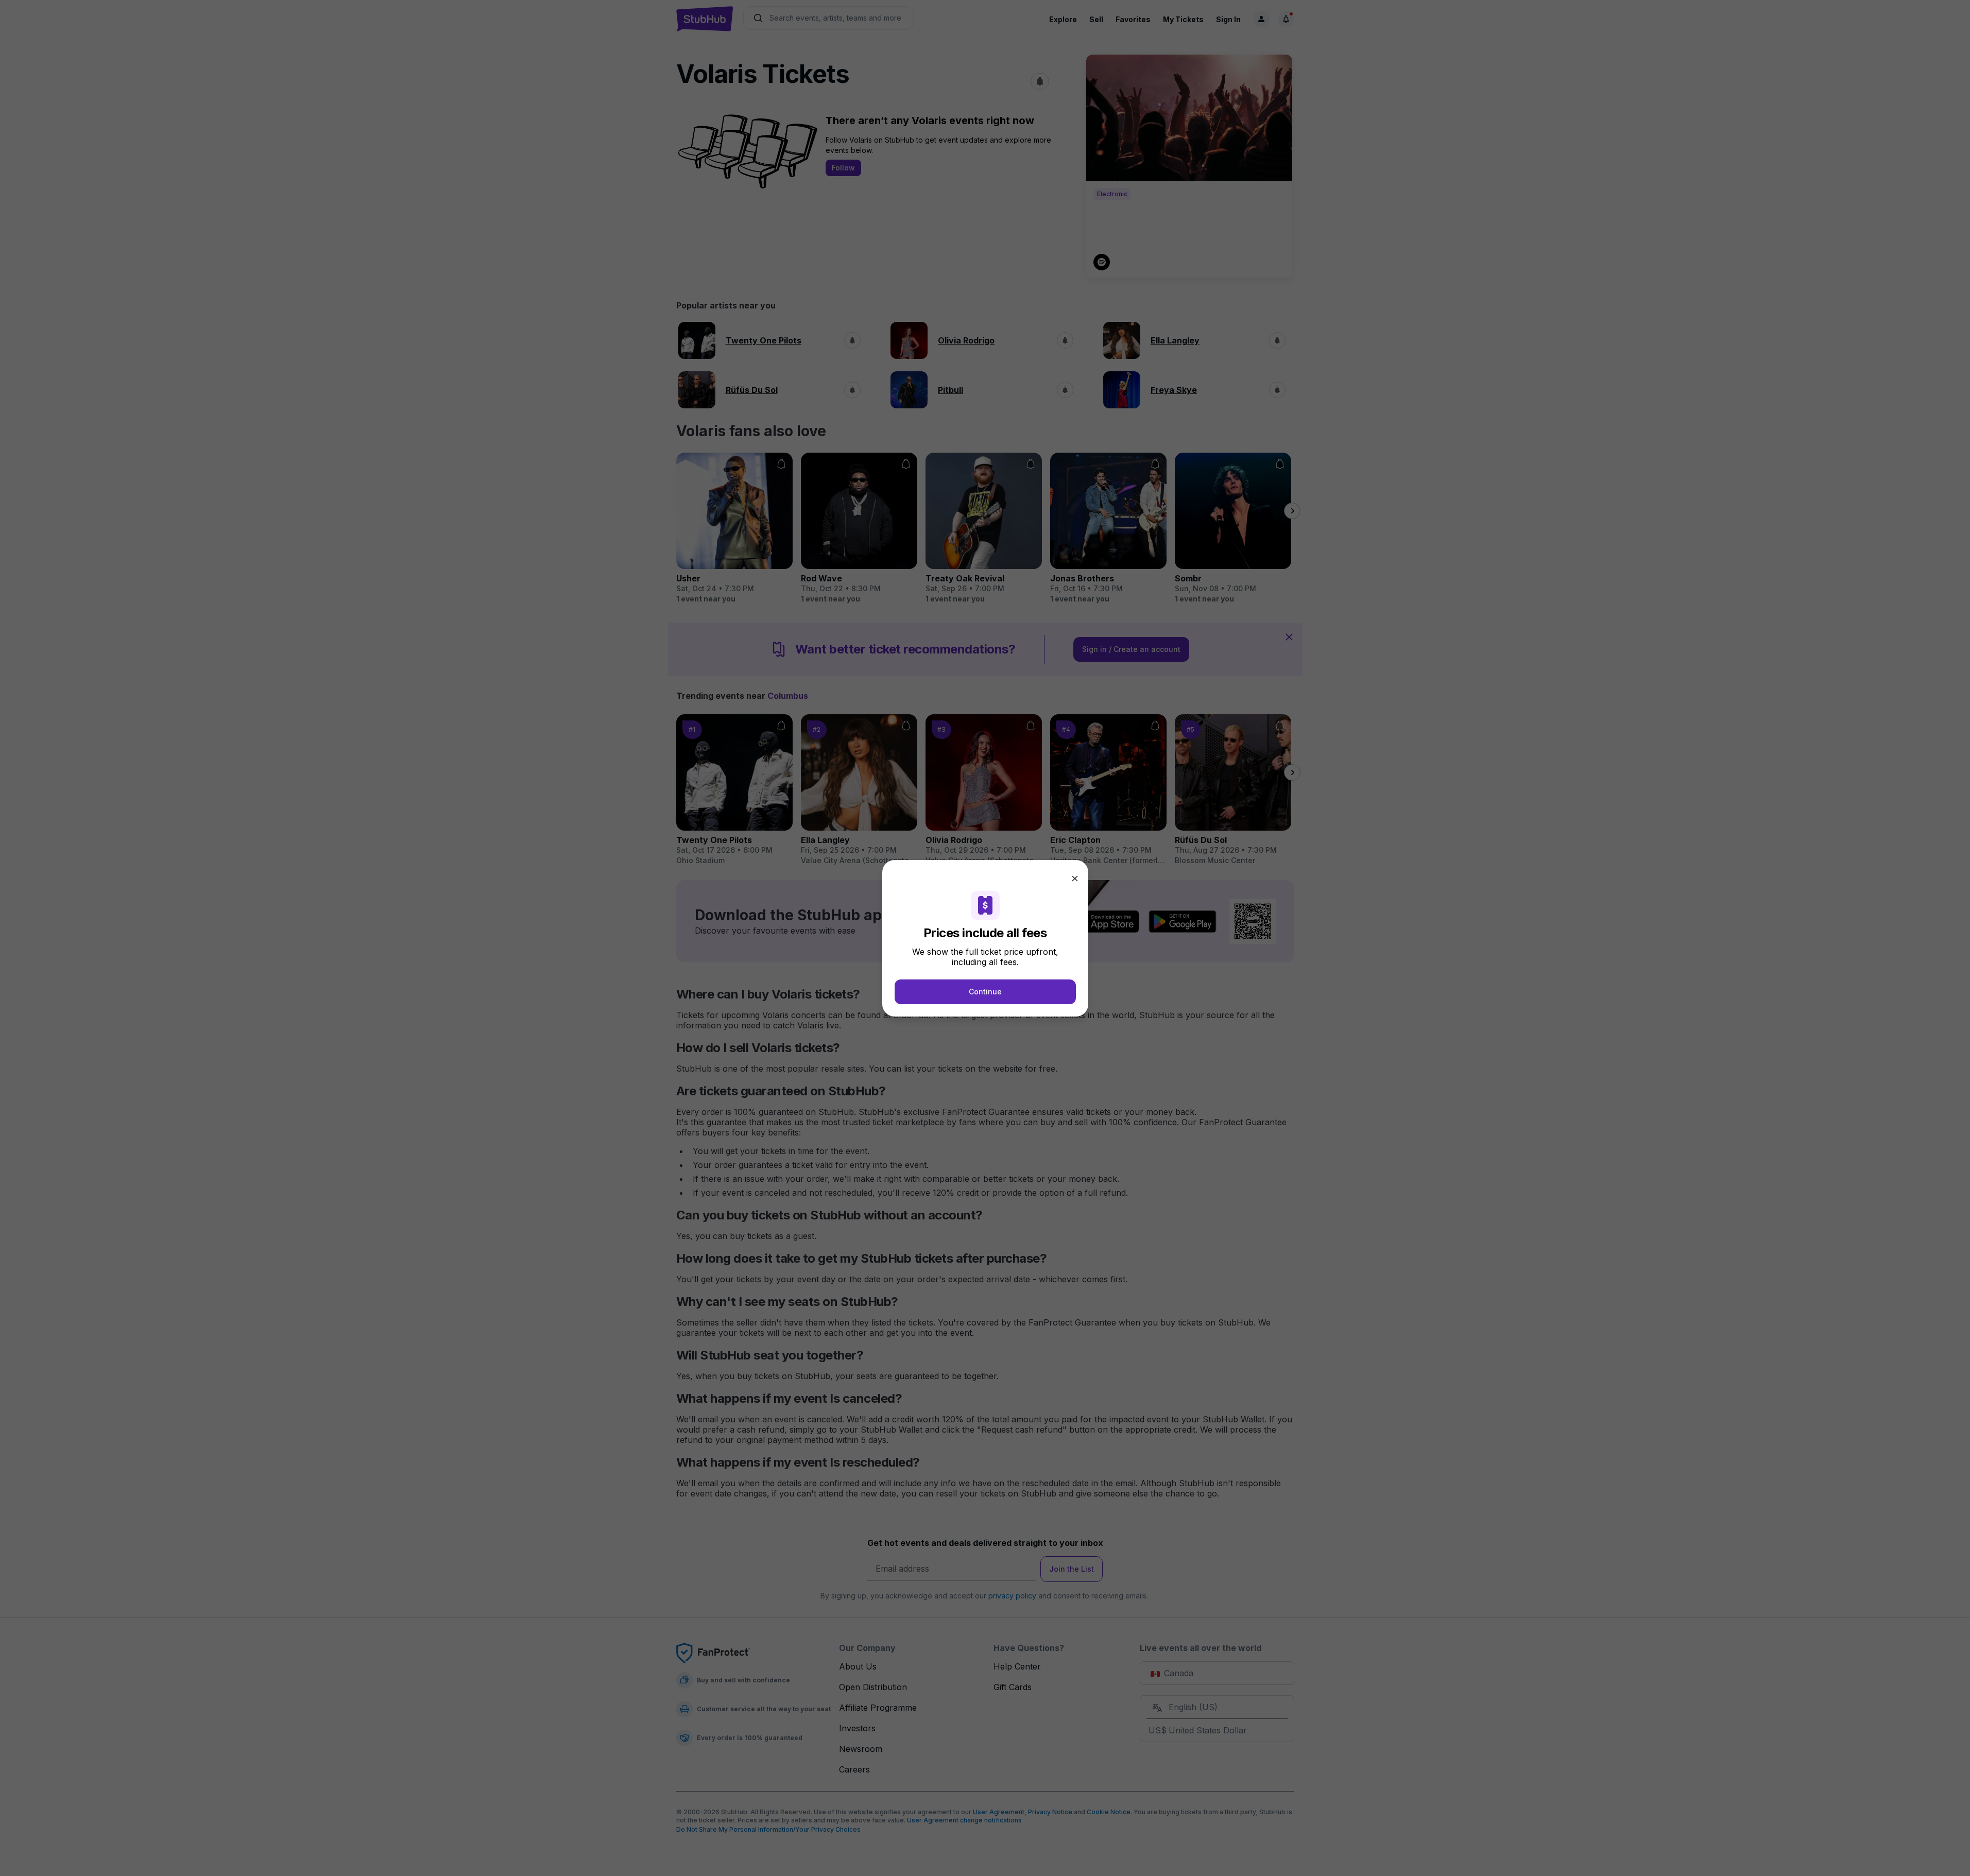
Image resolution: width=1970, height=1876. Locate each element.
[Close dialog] (1075, 879)
